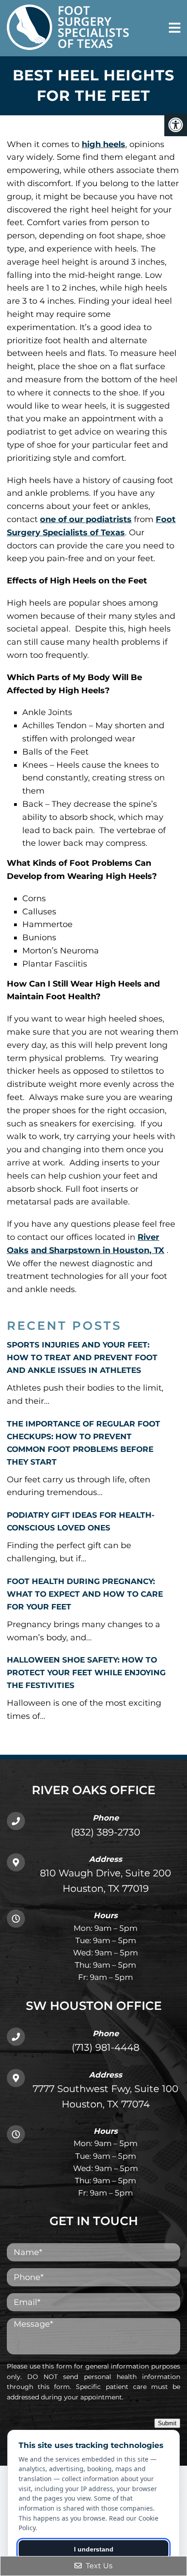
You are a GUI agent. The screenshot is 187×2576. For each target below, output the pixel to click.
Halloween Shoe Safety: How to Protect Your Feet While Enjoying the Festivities (86, 1673)
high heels (103, 144)
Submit (167, 2423)
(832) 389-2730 (106, 1832)
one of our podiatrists (86, 519)
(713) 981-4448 (106, 2047)
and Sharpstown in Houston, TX (98, 1250)
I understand (94, 2549)
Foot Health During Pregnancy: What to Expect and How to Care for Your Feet (85, 1594)
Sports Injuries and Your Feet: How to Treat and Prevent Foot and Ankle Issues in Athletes (82, 1357)
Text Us (98, 2566)
